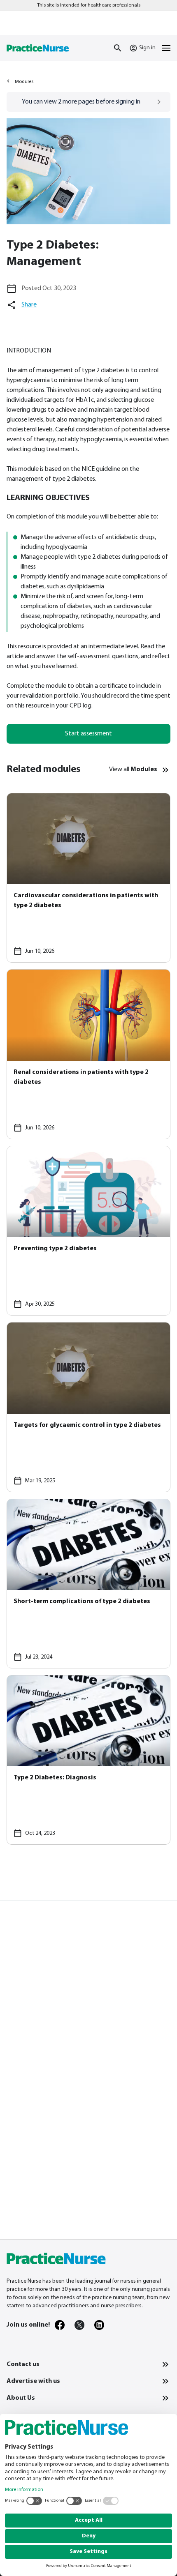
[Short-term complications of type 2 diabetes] (88, 1584)
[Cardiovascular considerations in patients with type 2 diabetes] (88, 878)
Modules (24, 82)
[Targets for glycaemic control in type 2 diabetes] (88, 1407)
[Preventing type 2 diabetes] (88, 1231)
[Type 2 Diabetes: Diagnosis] (88, 1760)
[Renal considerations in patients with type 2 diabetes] (88, 1054)
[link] (60, 2325)
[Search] (118, 48)
